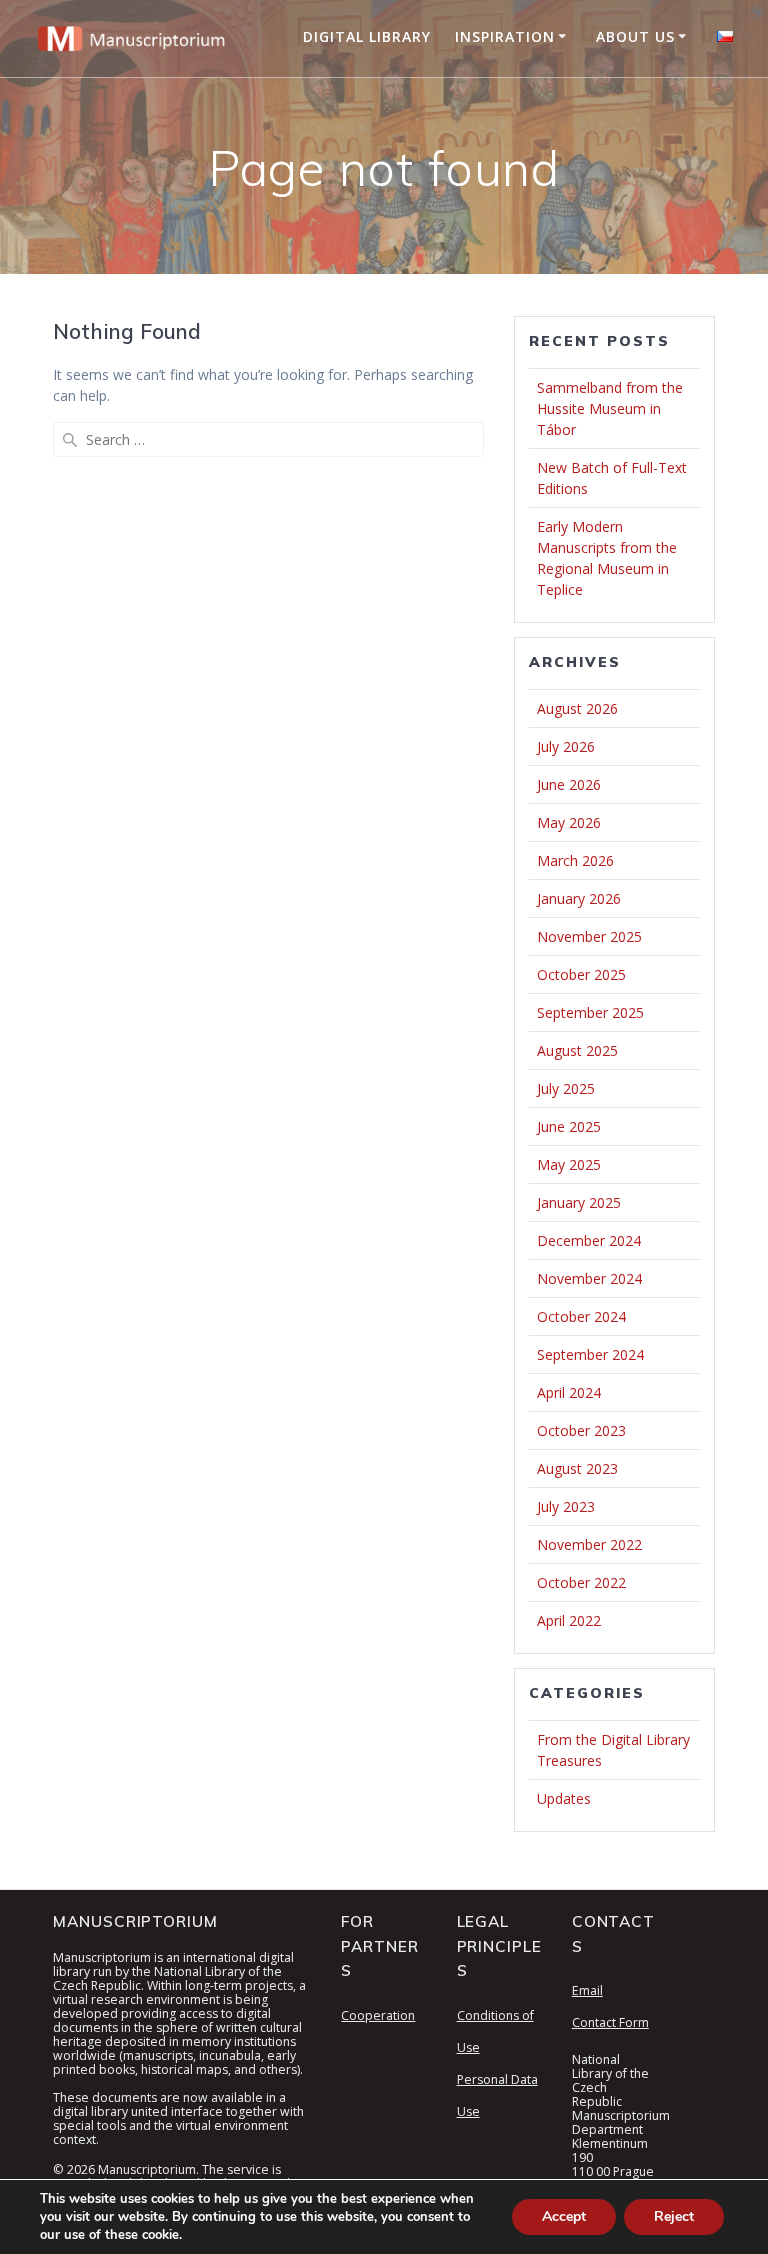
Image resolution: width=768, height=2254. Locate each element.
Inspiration (505, 36)
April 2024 (569, 1392)
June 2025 (569, 1126)
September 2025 (590, 1012)
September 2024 (590, 1354)
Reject (674, 2216)
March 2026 (575, 860)
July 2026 (566, 746)
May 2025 (569, 1164)
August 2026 (577, 708)
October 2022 (581, 1582)
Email (587, 1990)
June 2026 (569, 784)
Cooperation (378, 2015)
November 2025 (589, 936)
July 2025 (566, 1088)
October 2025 (581, 974)
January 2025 (579, 1202)
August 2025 (577, 1050)
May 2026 (569, 822)
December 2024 (589, 1240)
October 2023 (581, 1430)
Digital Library (367, 36)
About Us (635, 36)
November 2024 (589, 1278)
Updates (564, 1798)
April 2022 (569, 1620)
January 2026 (579, 898)
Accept (564, 2216)
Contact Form (610, 2022)
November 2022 (589, 1544)
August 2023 (577, 1468)
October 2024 (581, 1316)
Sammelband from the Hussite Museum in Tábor (610, 408)
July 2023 (566, 1506)
